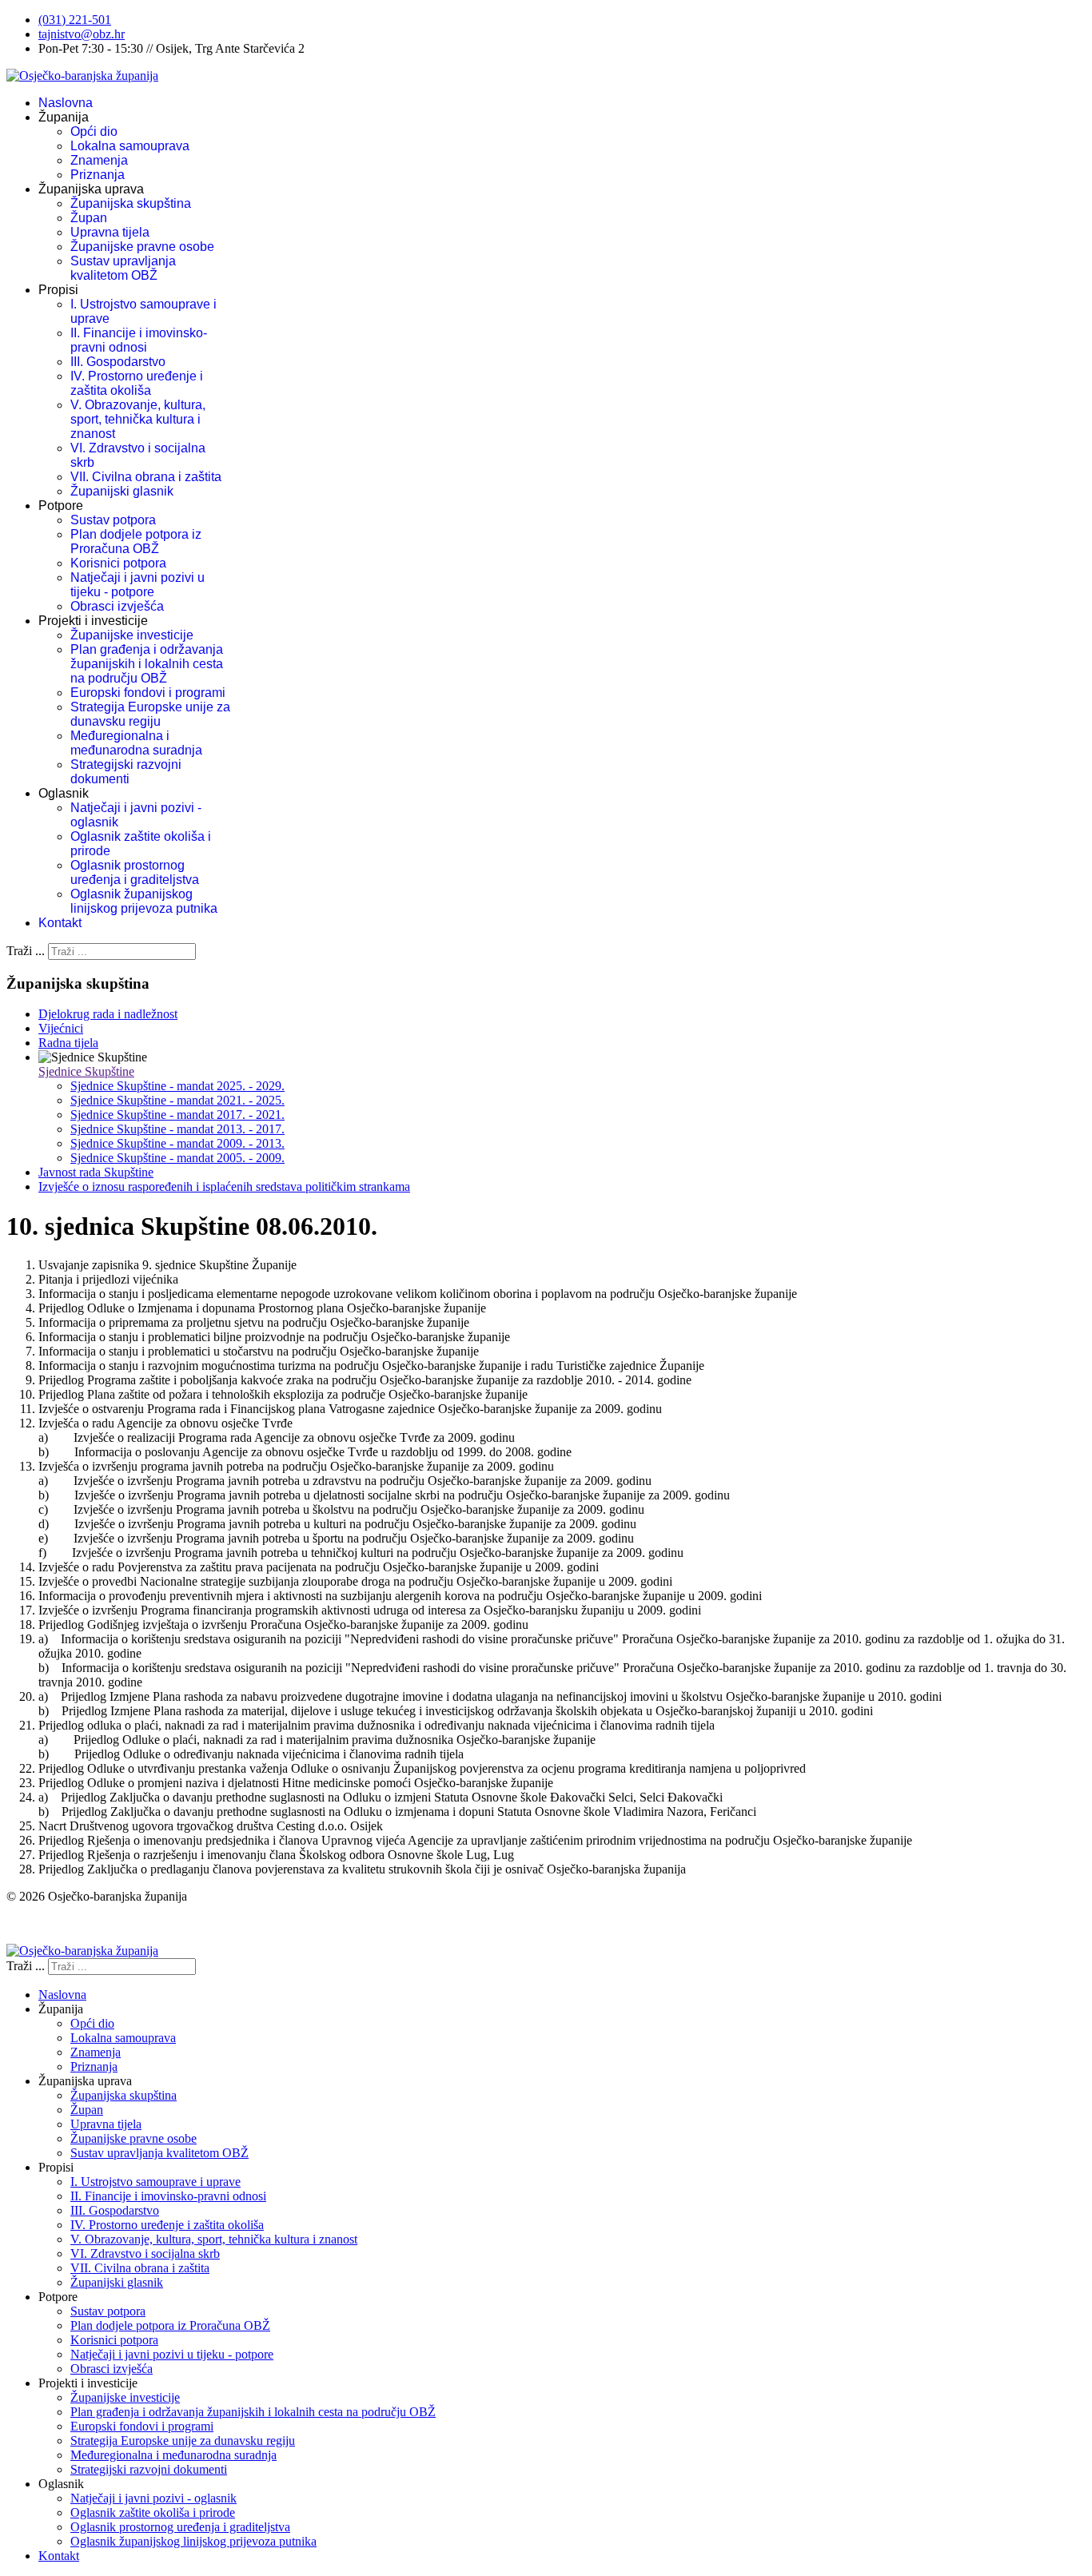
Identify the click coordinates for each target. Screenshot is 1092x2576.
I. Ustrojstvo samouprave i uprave (155, 2182)
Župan (89, 218)
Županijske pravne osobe (142, 247)
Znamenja (99, 160)
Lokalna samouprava (130, 146)
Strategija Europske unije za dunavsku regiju (150, 714)
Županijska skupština (131, 203)
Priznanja (98, 175)
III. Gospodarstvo (118, 362)
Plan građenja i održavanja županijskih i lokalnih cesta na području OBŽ (147, 664)
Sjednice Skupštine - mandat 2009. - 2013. (177, 1143)
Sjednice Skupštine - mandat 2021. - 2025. (177, 1100)
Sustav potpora (113, 520)
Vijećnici (61, 1028)
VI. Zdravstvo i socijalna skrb (145, 2254)
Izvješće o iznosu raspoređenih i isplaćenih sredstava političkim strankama (224, 1186)
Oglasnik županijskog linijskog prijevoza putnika (144, 901)
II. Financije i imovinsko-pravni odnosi (139, 340)
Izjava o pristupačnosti (63, 1923)
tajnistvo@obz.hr (82, 34)
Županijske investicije (132, 635)
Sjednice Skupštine (86, 1071)
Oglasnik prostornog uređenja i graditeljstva (135, 872)
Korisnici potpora (118, 563)
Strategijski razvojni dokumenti (126, 772)
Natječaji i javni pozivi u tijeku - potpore (137, 585)
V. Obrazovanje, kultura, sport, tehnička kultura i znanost (138, 419)
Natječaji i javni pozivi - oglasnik (153, 2498)
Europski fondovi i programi (148, 693)
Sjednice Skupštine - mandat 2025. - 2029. (177, 1086)
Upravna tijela (110, 232)
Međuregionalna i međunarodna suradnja (136, 743)
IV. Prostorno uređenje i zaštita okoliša (137, 383)
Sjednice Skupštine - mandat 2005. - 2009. (177, 1158)
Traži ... (26, 951)
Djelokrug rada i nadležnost (108, 1014)
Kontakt (60, 923)
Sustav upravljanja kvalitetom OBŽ (123, 268)
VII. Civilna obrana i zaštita (146, 477)
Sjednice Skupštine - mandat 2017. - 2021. (177, 1115)
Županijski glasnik (122, 491)
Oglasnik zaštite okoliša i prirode (153, 2512)
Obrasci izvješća (117, 606)
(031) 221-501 (75, 20)
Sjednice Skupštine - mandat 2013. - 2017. (177, 1129)
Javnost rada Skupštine (96, 1172)
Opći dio (94, 131)
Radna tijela (68, 1043)
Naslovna (66, 103)
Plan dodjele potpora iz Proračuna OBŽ (136, 541)
